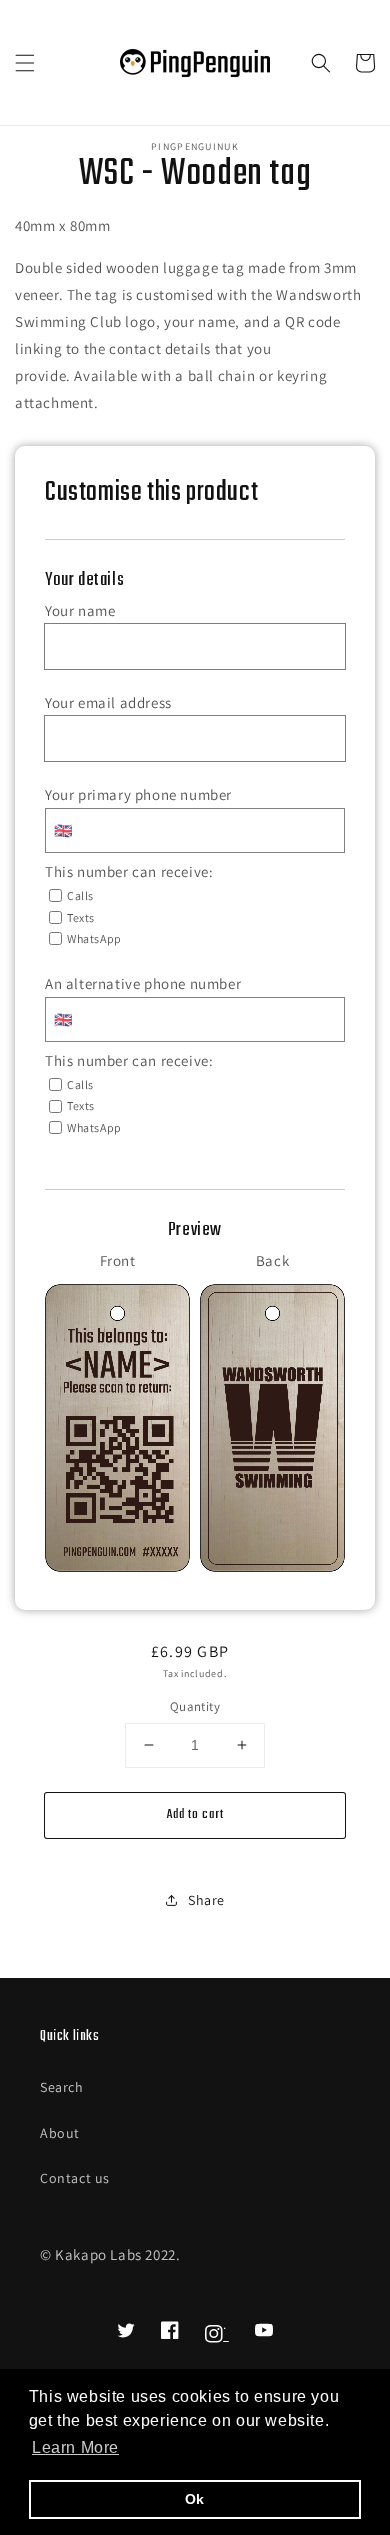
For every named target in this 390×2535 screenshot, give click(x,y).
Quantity (195, 1706)
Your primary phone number (138, 794)
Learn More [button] (75, 2447)
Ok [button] (195, 2499)
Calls (80, 895)
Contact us (75, 2178)
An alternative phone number (143, 983)
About (60, 2133)
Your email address (108, 702)
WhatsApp (94, 938)
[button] (25, 63)
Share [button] (206, 1900)
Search (62, 2087)
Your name (80, 610)
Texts (81, 917)
